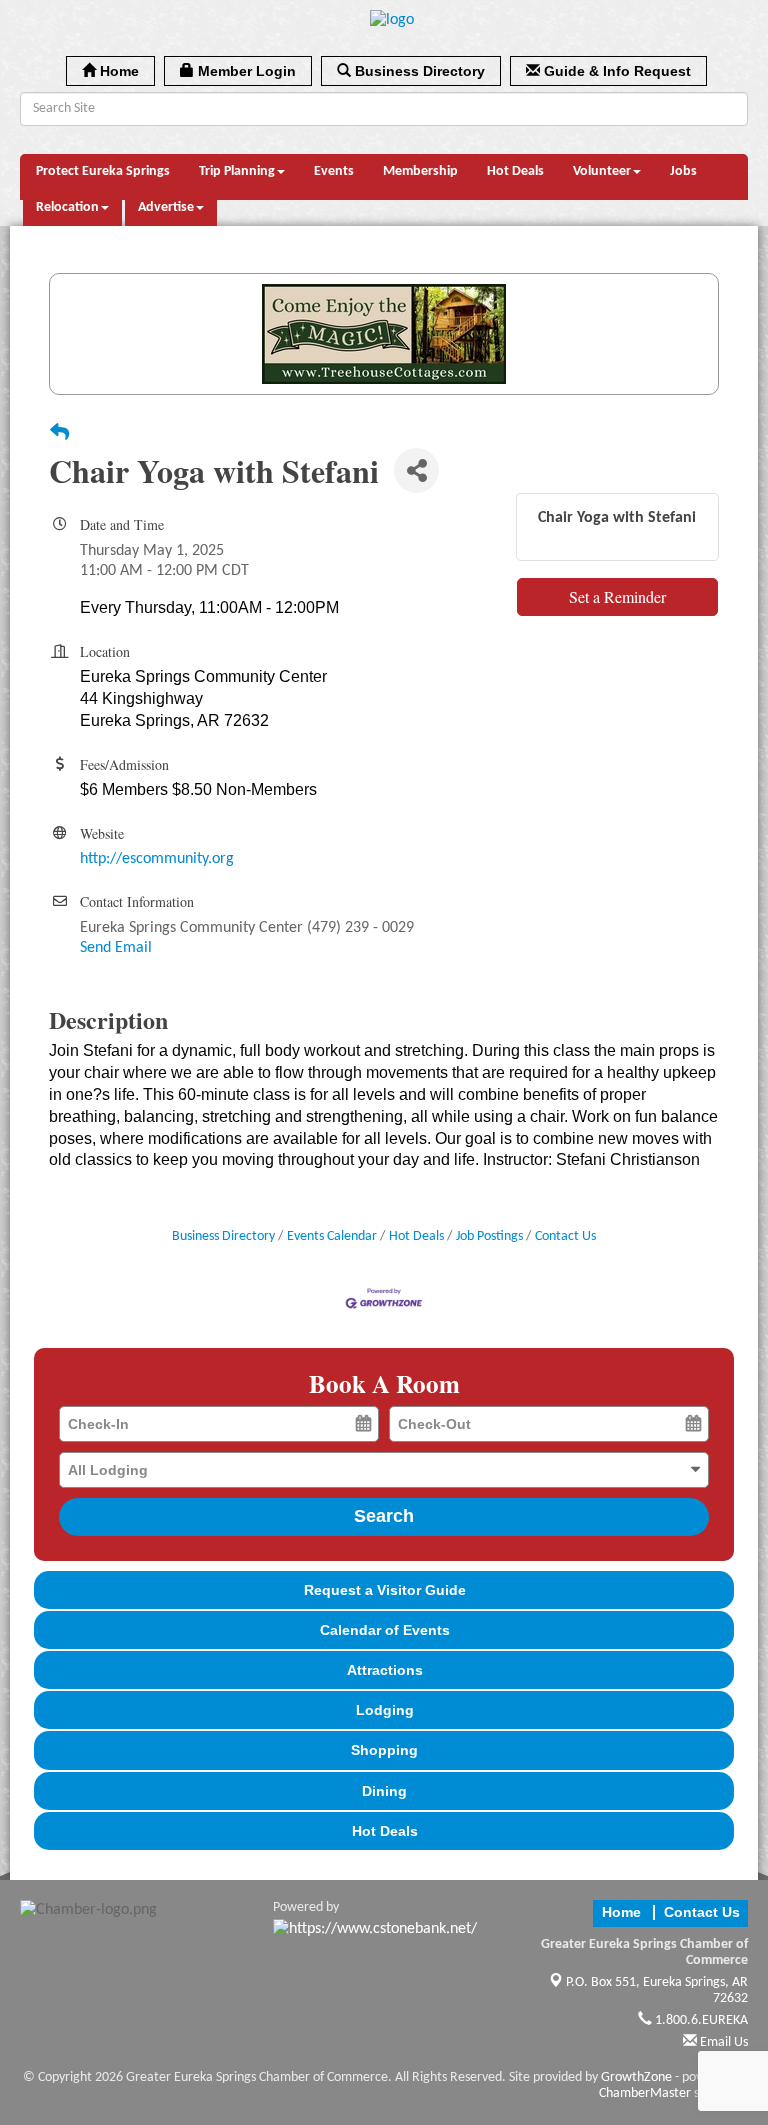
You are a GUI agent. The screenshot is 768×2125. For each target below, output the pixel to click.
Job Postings (489, 1236)
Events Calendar (332, 1236)
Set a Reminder (617, 596)
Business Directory (223, 1236)
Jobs (683, 171)
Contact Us (565, 1236)
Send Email (116, 948)
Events (334, 171)
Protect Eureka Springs (103, 171)
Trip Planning (237, 171)
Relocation (67, 207)
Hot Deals (515, 171)
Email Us (722, 2042)
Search (384, 1516)
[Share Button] (416, 470)
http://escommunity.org (157, 859)
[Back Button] (59, 435)
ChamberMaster (645, 2093)
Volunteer (602, 171)
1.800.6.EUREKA (700, 2020)
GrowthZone (636, 2077)
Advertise (166, 207)
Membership (420, 171)
